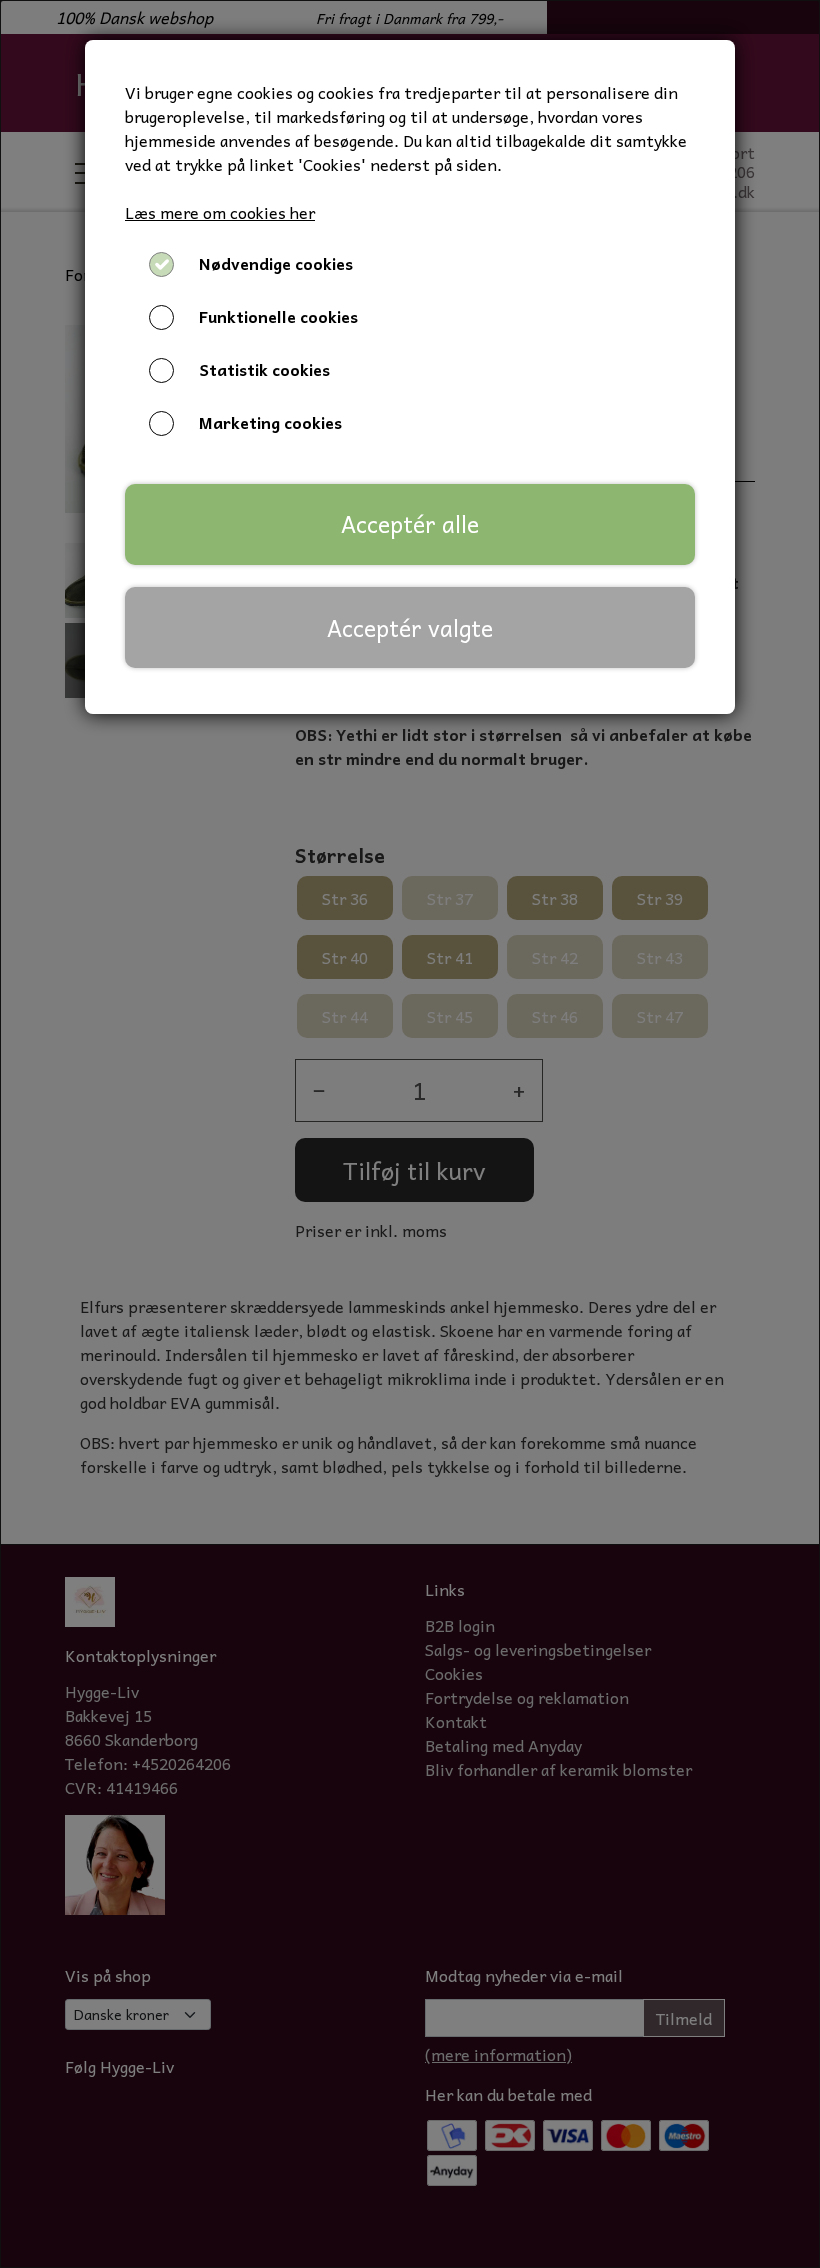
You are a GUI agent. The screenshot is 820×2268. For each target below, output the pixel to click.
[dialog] (410, 1134)
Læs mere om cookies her (220, 212)
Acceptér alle (410, 524)
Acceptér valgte (410, 628)
